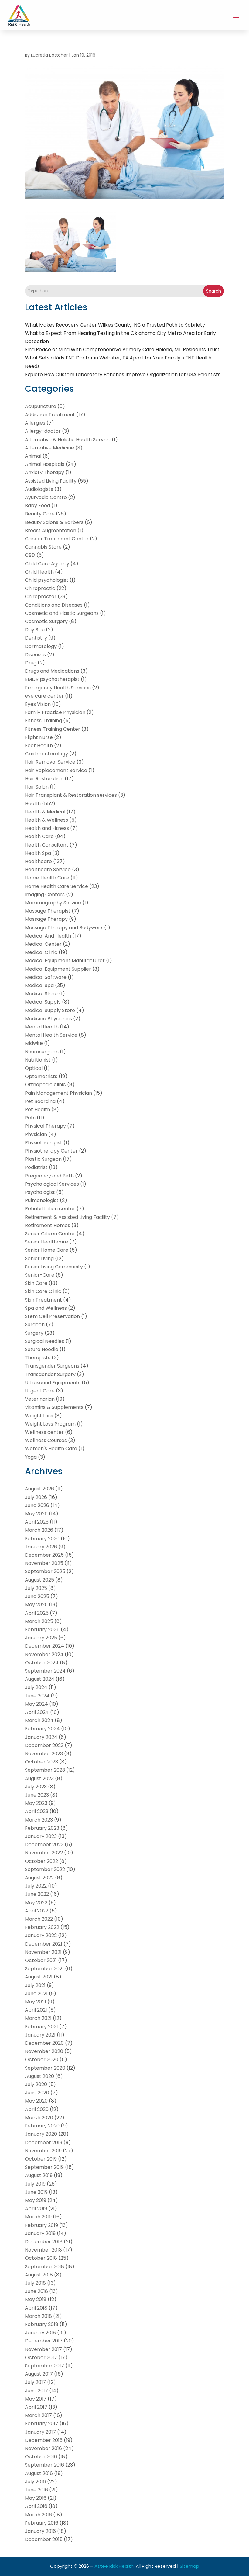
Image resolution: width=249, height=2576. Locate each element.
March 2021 (38, 2018)
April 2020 (37, 2109)
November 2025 (44, 1563)
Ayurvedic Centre (46, 497)
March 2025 (39, 1621)
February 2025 (42, 1630)
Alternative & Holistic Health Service (68, 440)
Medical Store (41, 994)
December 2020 (44, 2043)
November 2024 (44, 1654)
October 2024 (42, 1663)
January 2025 (41, 1638)
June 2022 (37, 1894)
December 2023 (44, 1745)
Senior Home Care (47, 1250)
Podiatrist (36, 1167)
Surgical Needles (44, 1341)
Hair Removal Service (50, 762)
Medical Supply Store (50, 1010)
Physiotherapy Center (51, 1151)
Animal (33, 456)
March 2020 (39, 2118)
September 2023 (45, 1770)
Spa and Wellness (46, 1308)
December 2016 (44, 2440)
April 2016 (36, 2506)
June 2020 (37, 2093)
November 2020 (44, 2051)
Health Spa (38, 853)
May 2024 (36, 1704)
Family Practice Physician (55, 712)
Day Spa (35, 630)
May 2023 (36, 1803)
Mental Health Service (51, 1035)
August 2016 (39, 2473)
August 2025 (39, 1580)
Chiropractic (40, 588)
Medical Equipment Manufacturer (65, 960)
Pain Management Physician (58, 1093)
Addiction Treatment (50, 415)
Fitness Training (43, 721)
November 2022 (44, 1853)
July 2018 (35, 2283)
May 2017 (36, 2399)
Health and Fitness (47, 828)
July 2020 (36, 2084)
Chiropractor (41, 596)
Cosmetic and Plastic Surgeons (62, 613)
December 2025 (44, 1555)
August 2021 (39, 1977)
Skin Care (36, 1283)
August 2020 (39, 2076)
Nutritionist (38, 1060)
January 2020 (41, 2134)
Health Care (39, 836)
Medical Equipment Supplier (58, 969)
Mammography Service (53, 903)
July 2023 (36, 1787)
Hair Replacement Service (56, 770)
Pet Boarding (40, 1101)
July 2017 (35, 2382)
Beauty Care (40, 514)
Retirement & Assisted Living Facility (67, 1217)
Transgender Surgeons (52, 1366)
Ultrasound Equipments (53, 1383)
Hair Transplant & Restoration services (71, 795)
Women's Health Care (51, 1449)
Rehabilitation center (50, 1209)
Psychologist (40, 1192)
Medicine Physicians (48, 1019)
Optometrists (41, 1076)
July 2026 (36, 1497)
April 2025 (37, 1613)
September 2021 (44, 1969)
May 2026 (36, 1514)
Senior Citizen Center (50, 1234)
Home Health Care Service (56, 886)
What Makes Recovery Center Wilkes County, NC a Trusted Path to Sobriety (115, 325)
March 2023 (39, 1820)
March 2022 (39, 1919)
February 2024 (42, 1729)
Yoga (31, 1457)
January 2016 (40, 2531)
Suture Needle (42, 1349)
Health (33, 804)
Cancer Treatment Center (57, 539)
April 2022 (37, 1911)
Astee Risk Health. (114, 2566)
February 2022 (42, 1927)
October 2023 (41, 1762)
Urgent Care (40, 1391)
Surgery (34, 1333)
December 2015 (44, 2539)
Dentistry (36, 638)
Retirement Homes (48, 1225)
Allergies (35, 423)
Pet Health (38, 1109)
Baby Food (38, 506)
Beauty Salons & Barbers (54, 522)
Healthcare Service (48, 870)
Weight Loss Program (50, 1424)
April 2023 (37, 1811)
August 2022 (39, 1878)
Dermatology (41, 646)
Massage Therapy (46, 919)
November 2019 (43, 2151)
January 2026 (41, 1547)
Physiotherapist (44, 1143)
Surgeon (35, 1324)
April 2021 (36, 2010)
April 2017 (36, 2407)
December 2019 (44, 2143)
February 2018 (42, 2324)
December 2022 (44, 1844)
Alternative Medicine (49, 448)
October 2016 (41, 2457)
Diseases (35, 655)
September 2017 (44, 2366)
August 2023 (39, 1779)
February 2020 (42, 2126)
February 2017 (42, 2423)
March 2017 (38, 2415)
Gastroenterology (46, 754)
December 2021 (44, 1944)
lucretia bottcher (49, 55)
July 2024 (36, 1687)
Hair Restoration (44, 779)
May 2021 (36, 2002)
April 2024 (37, 1712)
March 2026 (39, 1530)
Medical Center (43, 944)
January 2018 (40, 2333)
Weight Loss (39, 1416)
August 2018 (39, 2275)
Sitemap (189, 2566)
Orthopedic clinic (45, 1085)
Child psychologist (47, 580)
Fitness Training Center (53, 729)
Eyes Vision (38, 704)
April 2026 (37, 1522)
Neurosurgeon (42, 1052)
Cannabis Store (43, 547)
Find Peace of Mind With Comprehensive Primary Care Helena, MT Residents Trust (122, 350)
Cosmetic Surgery (46, 621)
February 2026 (42, 1539)
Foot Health (39, 745)
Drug (31, 663)
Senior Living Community (54, 1267)
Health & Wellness (46, 820)
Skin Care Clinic (43, 1291)
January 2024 (41, 1737)
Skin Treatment (43, 1300)
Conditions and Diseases (54, 605)
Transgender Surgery (50, 1374)
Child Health (39, 572)
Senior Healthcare (46, 1242)
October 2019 (41, 2159)
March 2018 (38, 2316)
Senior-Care (40, 1275)
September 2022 (45, 1869)
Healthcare (38, 861)
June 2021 (36, 1994)
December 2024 (44, 1646)
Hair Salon (37, 787)
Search (214, 291)
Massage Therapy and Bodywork (64, 928)
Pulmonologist (42, 1200)
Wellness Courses (46, 1440)
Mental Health (42, 1027)
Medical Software (46, 977)
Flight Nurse (39, 737)
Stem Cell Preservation (52, 1316)
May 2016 (36, 2498)
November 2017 (43, 2349)
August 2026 (39, 1489)
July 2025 (36, 1588)
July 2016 (35, 2482)
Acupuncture (41, 406)
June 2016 (36, 2490)
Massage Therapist (48, 911)
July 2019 (35, 2184)
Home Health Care (47, 878)
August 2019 (39, 2175)
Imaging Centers (45, 894)
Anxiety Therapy (44, 472)
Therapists (38, 1358)
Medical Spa (39, 985)
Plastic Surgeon (43, 1159)
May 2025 (36, 1605)
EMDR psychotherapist (52, 679)
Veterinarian (40, 1399)
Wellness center (44, 1432)
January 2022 (41, 1935)
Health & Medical (45, 812)
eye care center (44, 696)
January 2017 (40, 2432)
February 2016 (42, 2523)
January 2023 (41, 1836)
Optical (34, 1068)
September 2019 (44, 2167)
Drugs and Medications (52, 671)
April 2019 (36, 2208)
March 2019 (38, 2217)
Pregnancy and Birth (49, 1176)
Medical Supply (43, 1002)
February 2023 (42, 1828)
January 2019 (40, 2233)
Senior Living (39, 1259)
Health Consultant (47, 845)
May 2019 (36, 2200)
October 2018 (41, 2258)
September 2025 (45, 1571)
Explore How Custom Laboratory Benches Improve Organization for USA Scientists (123, 374)
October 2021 (41, 1960)
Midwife (34, 1043)
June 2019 (36, 2192)
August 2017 (39, 2374)
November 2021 (43, 1952)
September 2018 (44, 2267)
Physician (36, 1134)
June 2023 (37, 1795)
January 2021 (40, 2035)
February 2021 (41, 2027)
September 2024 (45, 1671)
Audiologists (39, 489)
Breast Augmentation (51, 530)
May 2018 (36, 2299)
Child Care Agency (47, 564)
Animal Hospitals (45, 464)
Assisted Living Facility (51, 481)
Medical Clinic (41, 952)
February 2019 (41, 2225)
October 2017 (41, 2358)
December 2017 (44, 2341)
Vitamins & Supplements (54, 1407)
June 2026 (37, 1505)
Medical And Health (48, 936)
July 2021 (35, 1985)
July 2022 (36, 1886)
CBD (30, 555)
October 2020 (42, 2059)
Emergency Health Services (58, 688)
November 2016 (43, 2448)
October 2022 (41, 1861)
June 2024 (37, 1696)
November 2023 (44, 1754)
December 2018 (44, 2242)
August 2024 (40, 1679)
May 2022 (36, 1903)
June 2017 (36, 2391)
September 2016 (44, 2465)
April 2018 (36, 2308)
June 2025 (37, 1596)
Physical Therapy (45, 1126)
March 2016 (38, 2515)
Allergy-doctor (43, 431)
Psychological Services (52, 1184)
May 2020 (36, 2101)
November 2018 (43, 2250)
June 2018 (36, 2291)
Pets (30, 1118)
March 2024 (39, 1720)
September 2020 (45, 2068)
